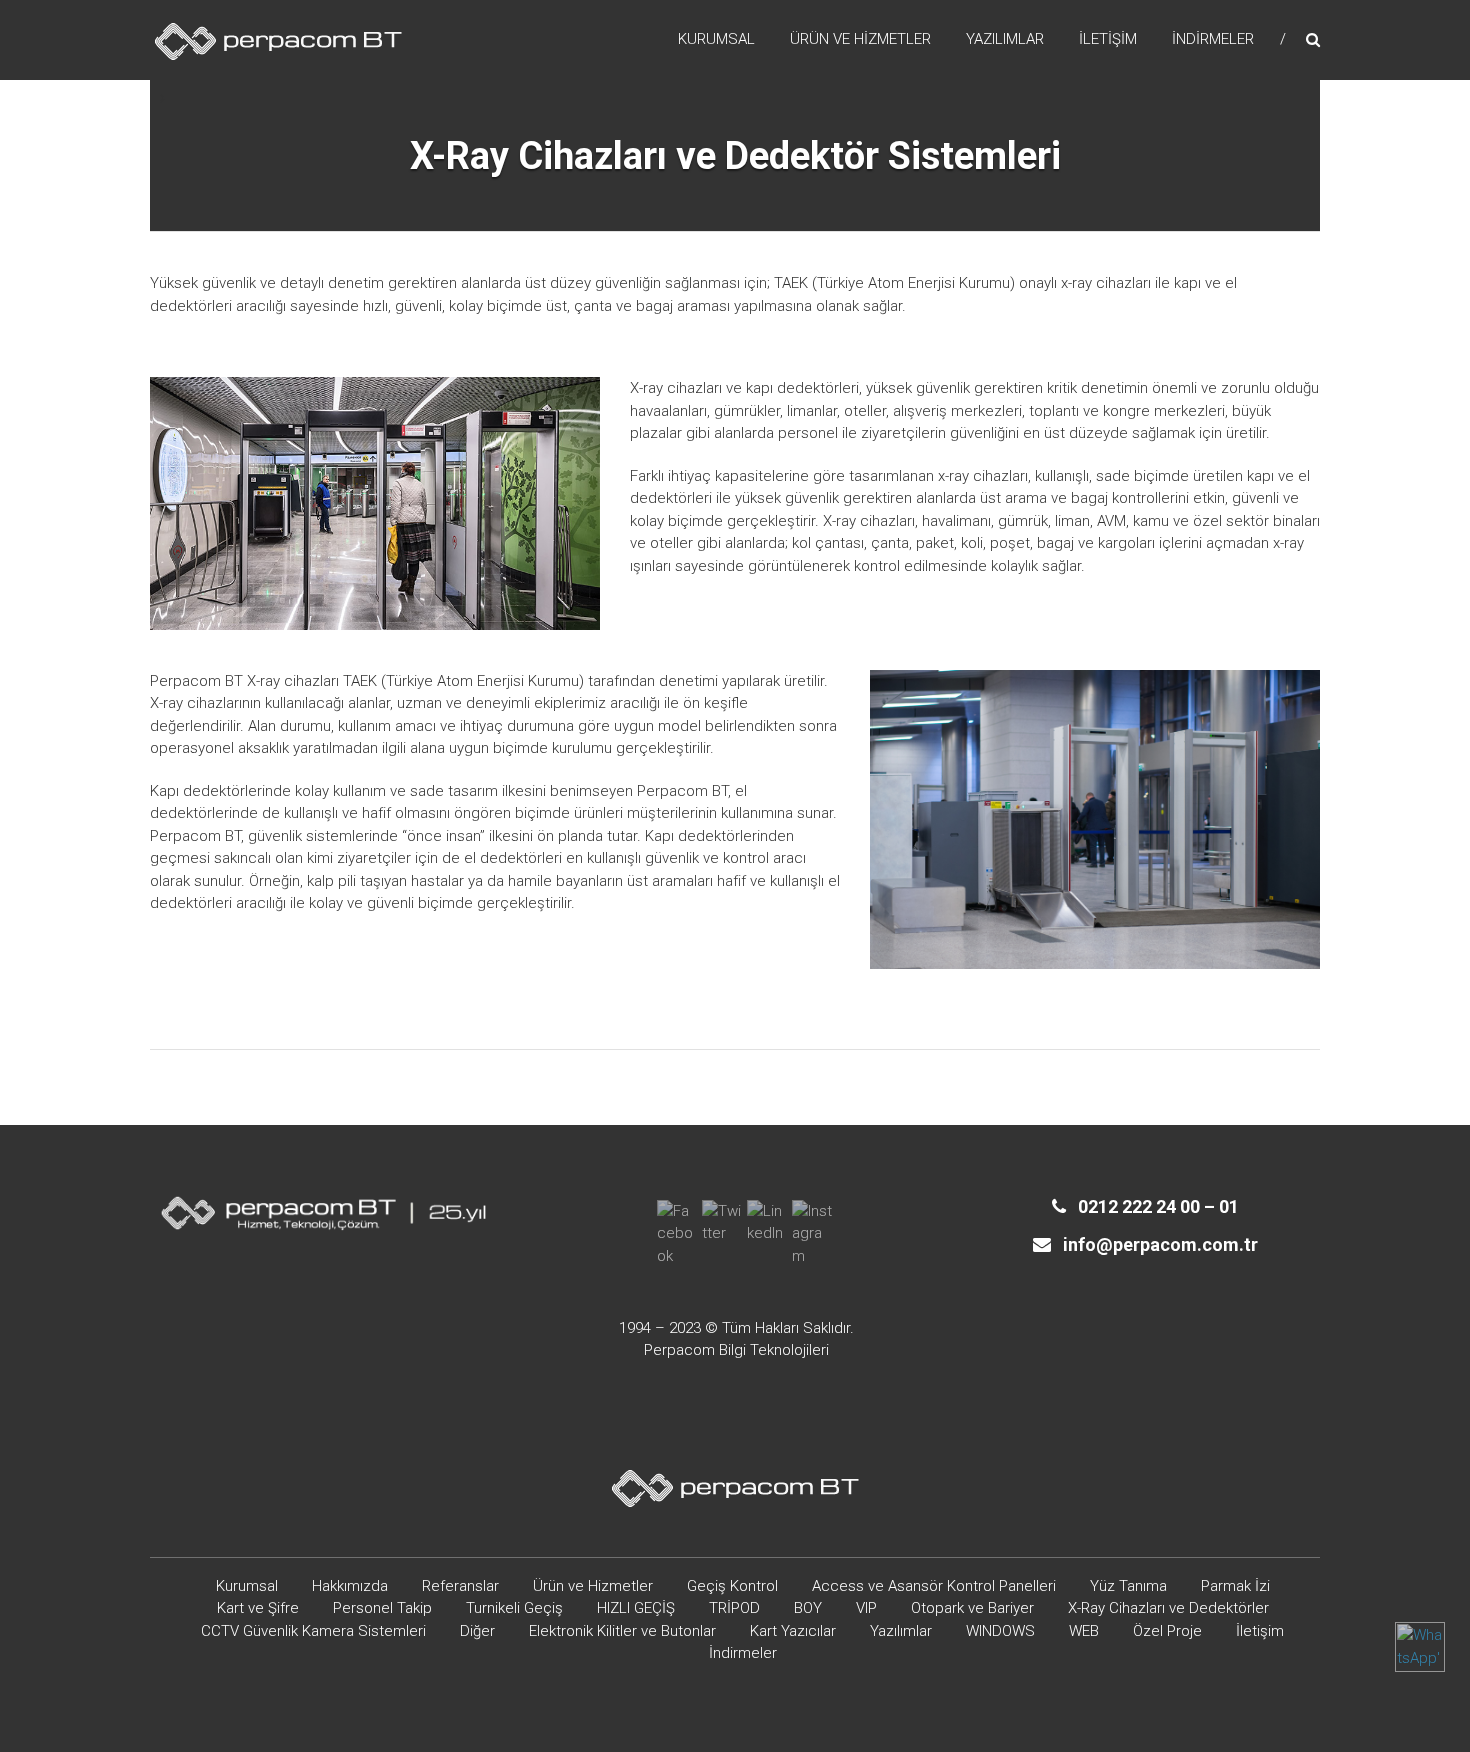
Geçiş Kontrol (732, 1586)
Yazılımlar (1005, 39)
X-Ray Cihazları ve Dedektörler (1168, 1608)
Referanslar (460, 1586)
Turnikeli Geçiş (514, 1608)
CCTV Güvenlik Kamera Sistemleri (313, 1631)
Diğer (477, 1631)
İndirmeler (1213, 39)
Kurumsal (716, 39)
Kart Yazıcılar (793, 1631)
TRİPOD (734, 1608)
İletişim (1108, 39)
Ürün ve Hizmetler (860, 39)
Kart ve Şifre (258, 1608)
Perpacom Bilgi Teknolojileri (736, 1350)
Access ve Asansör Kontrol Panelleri (934, 1586)
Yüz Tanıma (1128, 1586)
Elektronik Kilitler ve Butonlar (622, 1631)
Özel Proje (1167, 1631)
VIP (866, 1608)
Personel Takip (382, 1608)
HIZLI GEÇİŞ (636, 1608)
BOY (808, 1608)
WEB (1084, 1631)
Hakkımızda (350, 1586)
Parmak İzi (1235, 1586)
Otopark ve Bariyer (972, 1608)
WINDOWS (1000, 1631)
